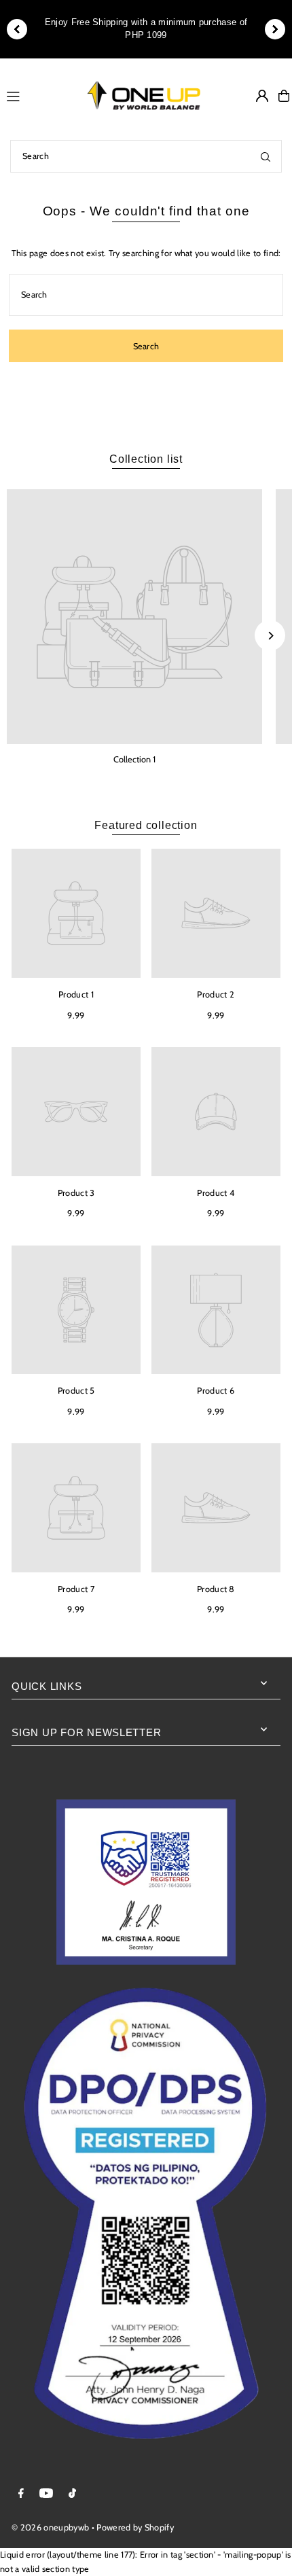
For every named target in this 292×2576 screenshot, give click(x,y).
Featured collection (146, 825)
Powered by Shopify (135, 2527)
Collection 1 (134, 759)
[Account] (262, 96)
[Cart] (284, 96)
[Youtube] (46, 2494)
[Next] (270, 636)
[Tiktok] (72, 2494)
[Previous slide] (17, 29)
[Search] (266, 156)
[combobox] (146, 156)
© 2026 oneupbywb (50, 2527)
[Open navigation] (36, 95)
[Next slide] (275, 29)
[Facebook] (21, 2494)
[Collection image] (134, 617)
